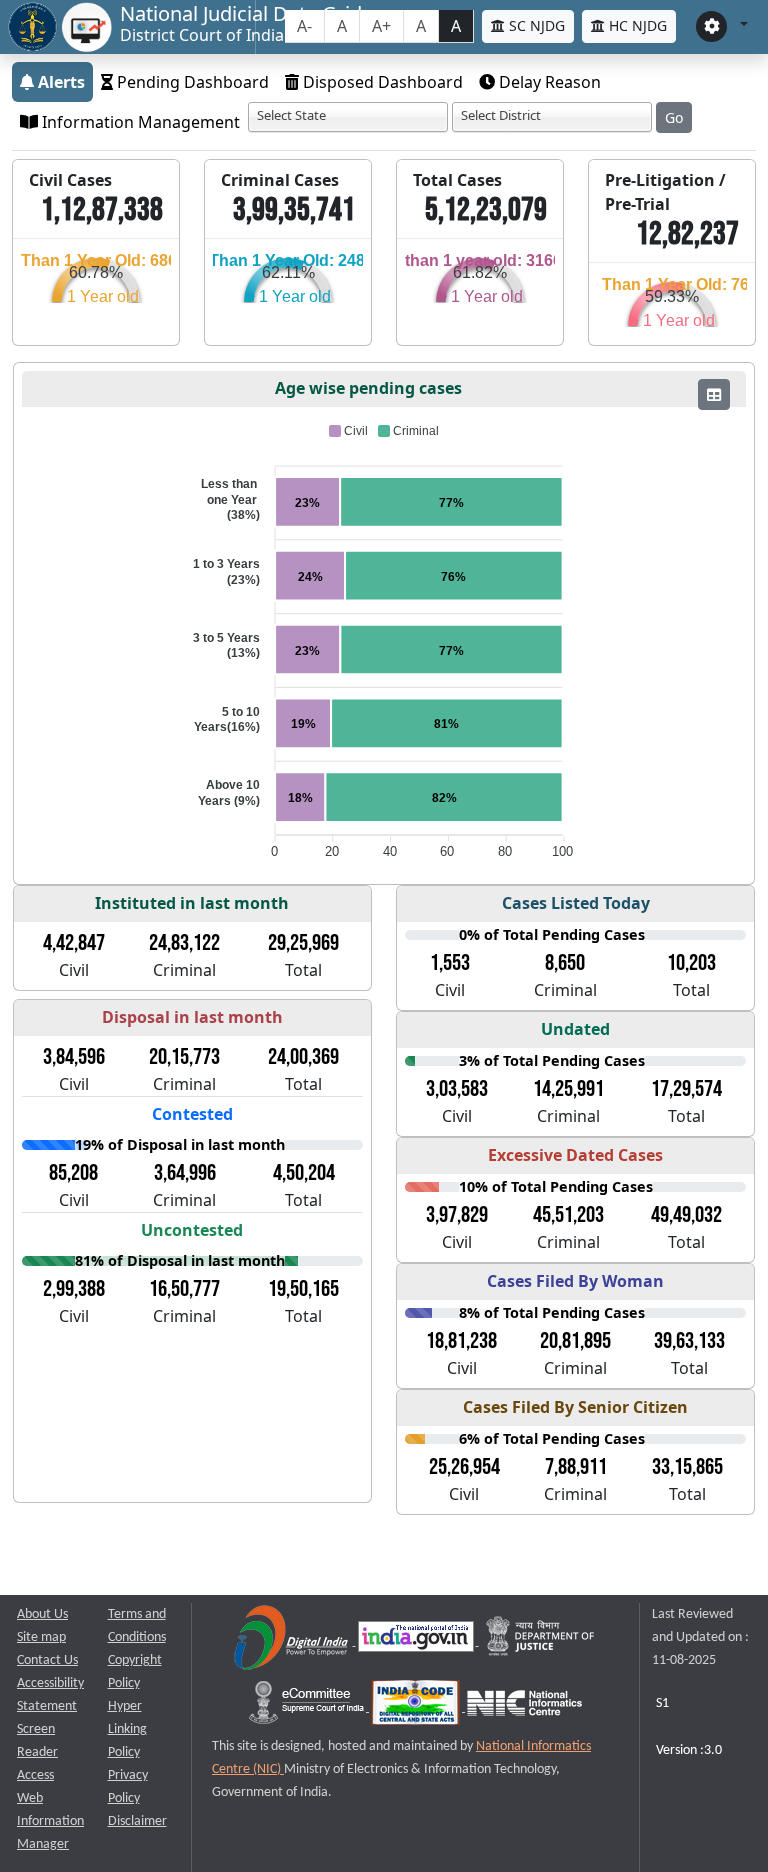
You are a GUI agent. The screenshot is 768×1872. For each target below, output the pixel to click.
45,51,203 (568, 1215)
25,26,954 (464, 1467)
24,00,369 (303, 1057)
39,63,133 (689, 1341)
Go (674, 117)
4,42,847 (74, 943)
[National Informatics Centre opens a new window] (524, 1707)
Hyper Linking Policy (127, 1729)
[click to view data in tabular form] (714, 394)
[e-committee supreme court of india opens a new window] (308, 1707)
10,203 (691, 963)
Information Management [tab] (139, 122)
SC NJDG (535, 25)
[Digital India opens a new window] (292, 1641)
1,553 (450, 963)
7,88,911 (576, 1467)
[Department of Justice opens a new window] (541, 1641)
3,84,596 (74, 1057)
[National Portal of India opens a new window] (417, 1641)
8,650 (565, 963)
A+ (381, 26)
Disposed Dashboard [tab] (381, 82)
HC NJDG (636, 25)
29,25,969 (303, 943)
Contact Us (47, 1660)
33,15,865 (687, 1467)
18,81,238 (461, 1341)
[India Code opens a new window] (417, 1707)
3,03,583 (457, 1089)
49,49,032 (686, 1215)
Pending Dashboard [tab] (191, 82)
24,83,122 (184, 943)
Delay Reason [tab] (548, 82)
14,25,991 (568, 1089)
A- (304, 26)
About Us (42, 1614)
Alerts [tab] (59, 82)
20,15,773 (184, 1057)
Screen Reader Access (37, 1752)
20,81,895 (575, 1341)
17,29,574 (686, 1089)
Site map (41, 1637)
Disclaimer (137, 1821)
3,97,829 (457, 1215)
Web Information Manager (50, 1821)
